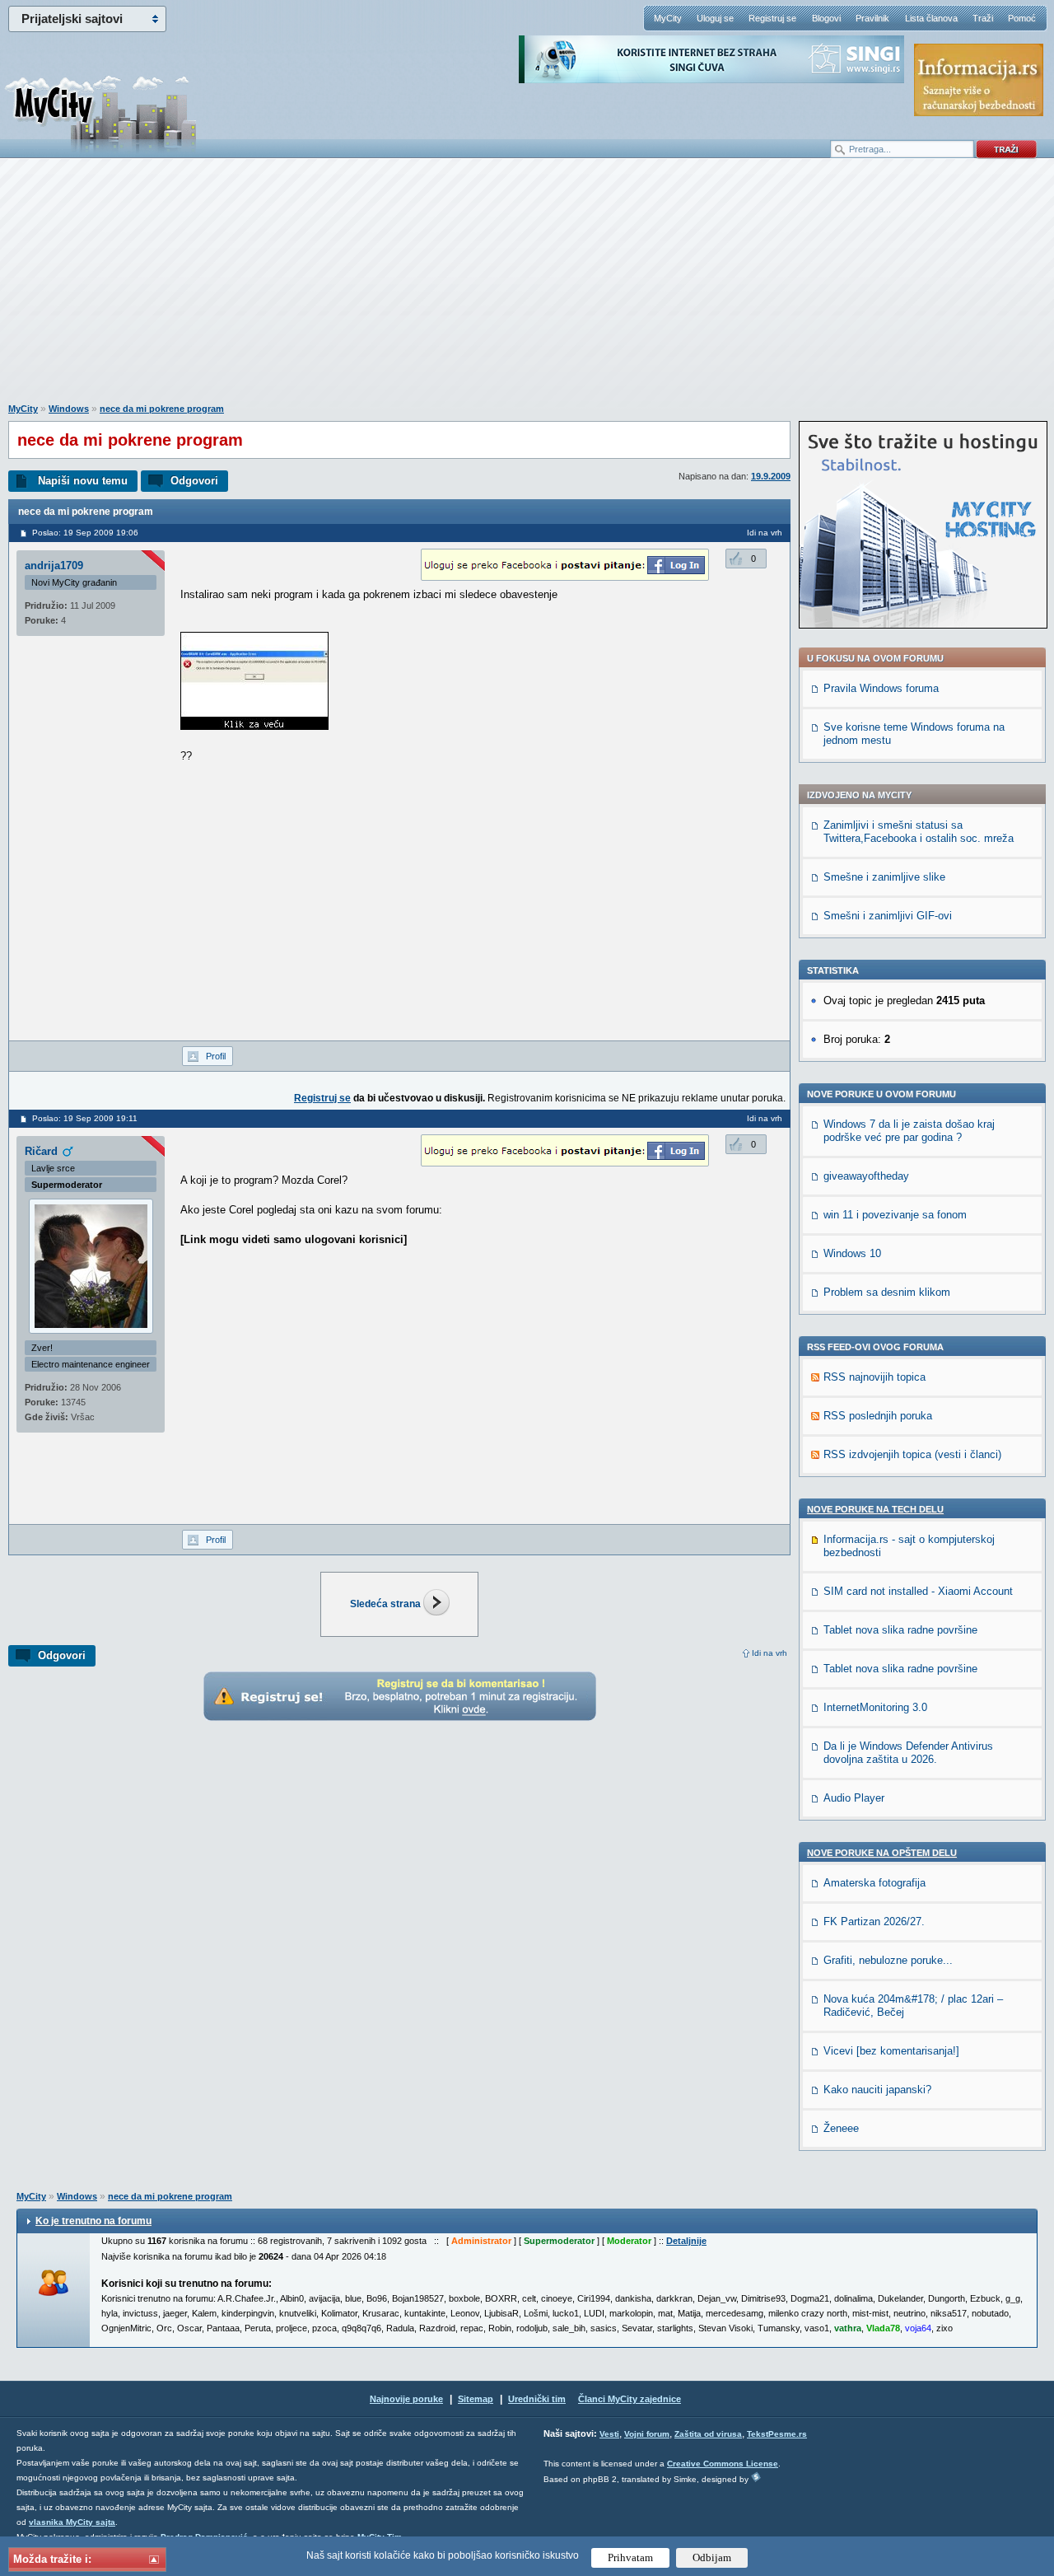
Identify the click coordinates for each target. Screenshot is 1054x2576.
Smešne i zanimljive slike (884, 877)
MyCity (668, 18)
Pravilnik (872, 18)
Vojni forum (647, 2434)
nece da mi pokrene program (162, 409)
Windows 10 (852, 1253)
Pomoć (1022, 18)
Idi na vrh (770, 1653)
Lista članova (931, 18)
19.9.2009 (771, 476)
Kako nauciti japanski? (877, 2090)
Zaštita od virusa (708, 2434)
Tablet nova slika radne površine (900, 1630)
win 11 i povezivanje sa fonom (895, 1215)
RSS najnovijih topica (874, 1377)
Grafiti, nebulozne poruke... (888, 1960)
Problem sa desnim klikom (887, 1292)
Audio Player (854, 1798)
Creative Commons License (723, 2464)
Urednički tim (537, 2399)
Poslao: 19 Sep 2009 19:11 (85, 1118)
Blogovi (826, 18)
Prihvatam (630, 2557)
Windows (69, 409)
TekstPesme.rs (777, 2434)
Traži (983, 18)
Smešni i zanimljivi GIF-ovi (888, 916)
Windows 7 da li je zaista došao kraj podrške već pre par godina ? (909, 1131)
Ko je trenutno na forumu (93, 2221)
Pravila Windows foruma (881, 688)
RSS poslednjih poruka (878, 1416)
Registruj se (772, 18)
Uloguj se (715, 18)
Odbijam (712, 2557)
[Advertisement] (527, 289)
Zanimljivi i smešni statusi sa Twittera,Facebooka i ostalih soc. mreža (919, 832)
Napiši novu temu (83, 481)
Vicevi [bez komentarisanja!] (891, 2051)
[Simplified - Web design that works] (756, 2477)
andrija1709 (54, 566)
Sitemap (476, 2399)
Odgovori (194, 481)
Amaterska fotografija (874, 1883)
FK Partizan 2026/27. (874, 1921)
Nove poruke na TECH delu (875, 1509)
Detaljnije (686, 2241)
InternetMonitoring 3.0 (875, 1707)
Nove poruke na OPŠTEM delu (882, 1853)
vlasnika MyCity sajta (72, 2522)
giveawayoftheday (866, 1176)
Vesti (609, 2434)
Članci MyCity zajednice (630, 2399)
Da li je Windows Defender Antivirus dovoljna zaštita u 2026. (908, 1753)
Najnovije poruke (406, 2399)
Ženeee (841, 2128)
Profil (216, 1056)
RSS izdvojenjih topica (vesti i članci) (912, 1454)
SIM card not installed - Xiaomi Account (918, 1591)
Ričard (41, 1151)
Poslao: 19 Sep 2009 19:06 (85, 533)
